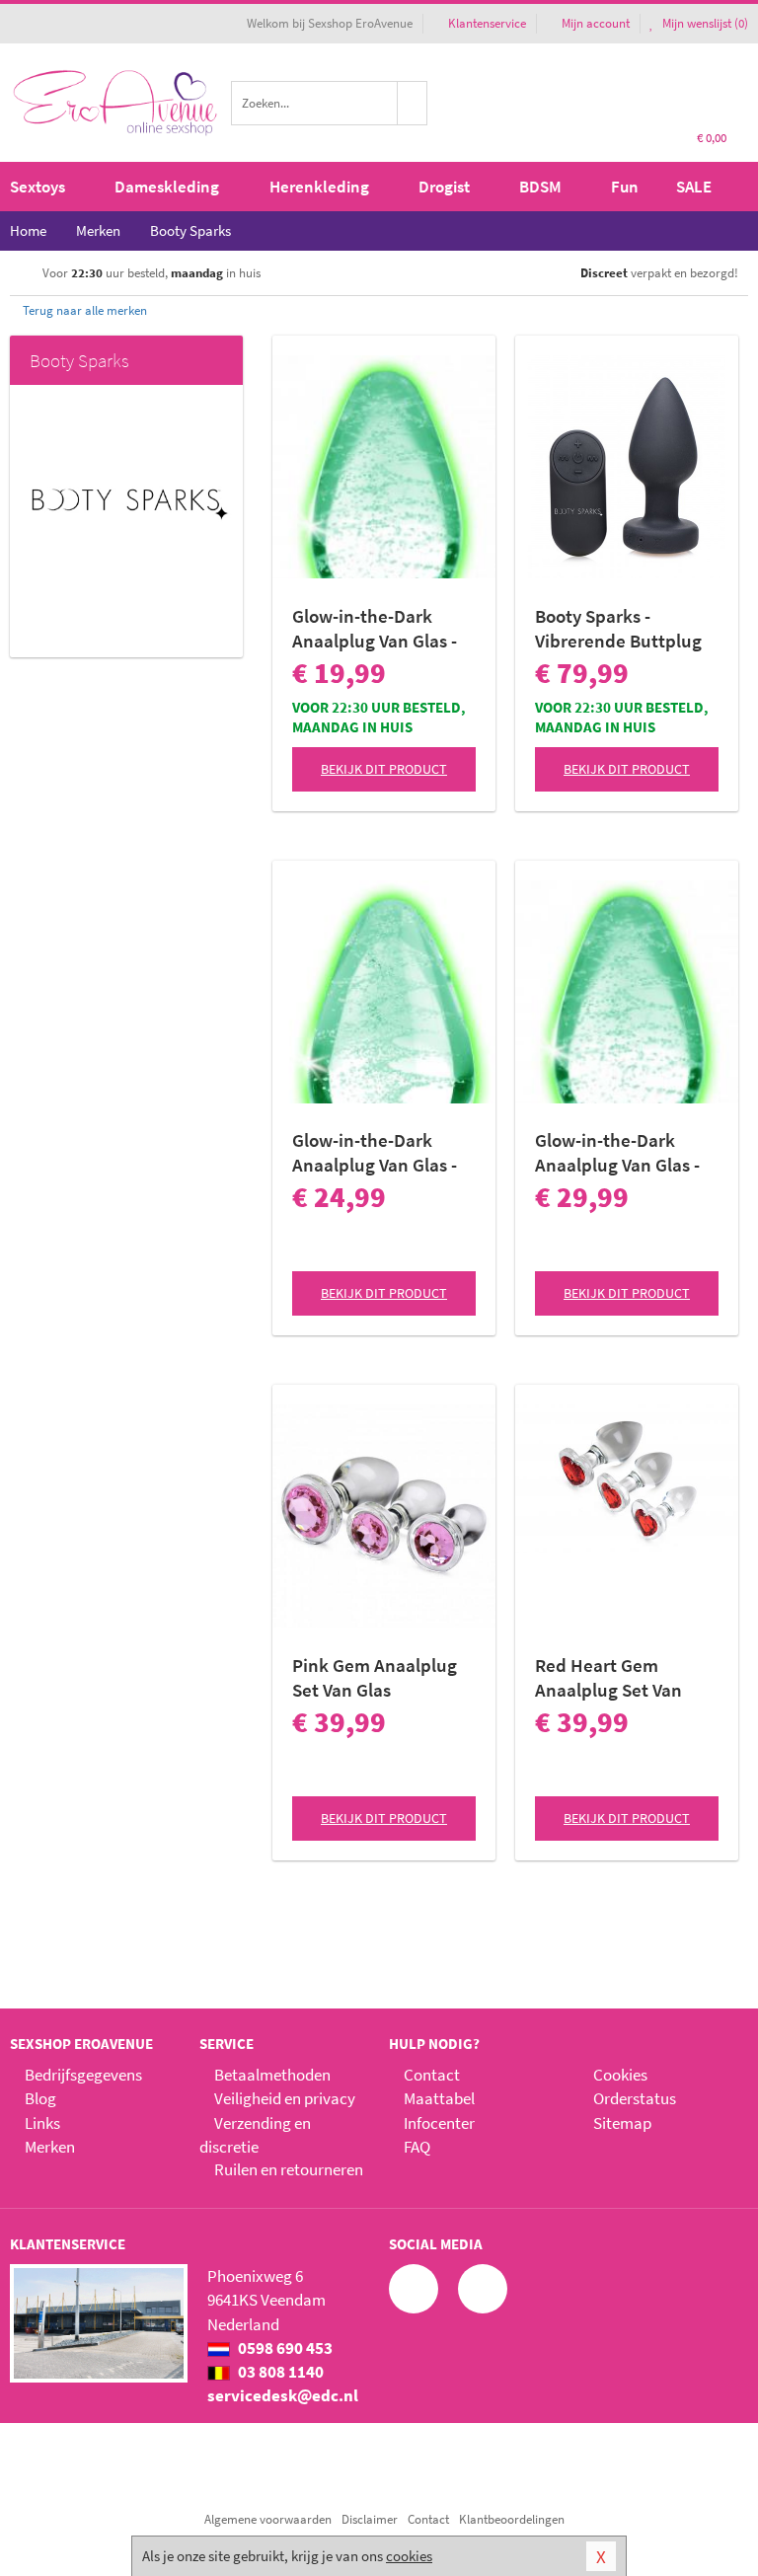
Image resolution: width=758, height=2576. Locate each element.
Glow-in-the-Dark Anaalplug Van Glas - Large (617, 1153)
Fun (625, 187)
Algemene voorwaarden (268, 2519)
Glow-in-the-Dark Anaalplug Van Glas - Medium (375, 1153)
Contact (432, 2075)
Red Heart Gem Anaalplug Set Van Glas (608, 1678)
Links (42, 2123)
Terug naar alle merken (83, 310)
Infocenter (439, 2123)
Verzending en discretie (255, 2135)
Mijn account (596, 23)
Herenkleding (319, 187)
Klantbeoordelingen (512, 2519)
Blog (40, 2098)
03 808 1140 (279, 2372)
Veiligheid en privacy (285, 2098)
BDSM (540, 187)
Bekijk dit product (384, 769)
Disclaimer (370, 2519)
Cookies (620, 2075)
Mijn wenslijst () (704, 23)
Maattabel (439, 2098)
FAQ (417, 2147)
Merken (50, 2147)
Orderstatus (635, 2098)
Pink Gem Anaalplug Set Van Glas (375, 1677)
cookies (409, 2556)
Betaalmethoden (272, 2075)
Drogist (444, 187)
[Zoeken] (413, 103)
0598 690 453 (284, 2348)
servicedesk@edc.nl (283, 2395)
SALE (694, 187)
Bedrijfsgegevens (83, 2075)
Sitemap (622, 2123)
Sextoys (38, 187)
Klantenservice (487, 23)
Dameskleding (167, 187)
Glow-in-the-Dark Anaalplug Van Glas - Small (375, 629)
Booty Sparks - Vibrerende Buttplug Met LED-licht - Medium (618, 629)
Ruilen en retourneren (289, 2169)
